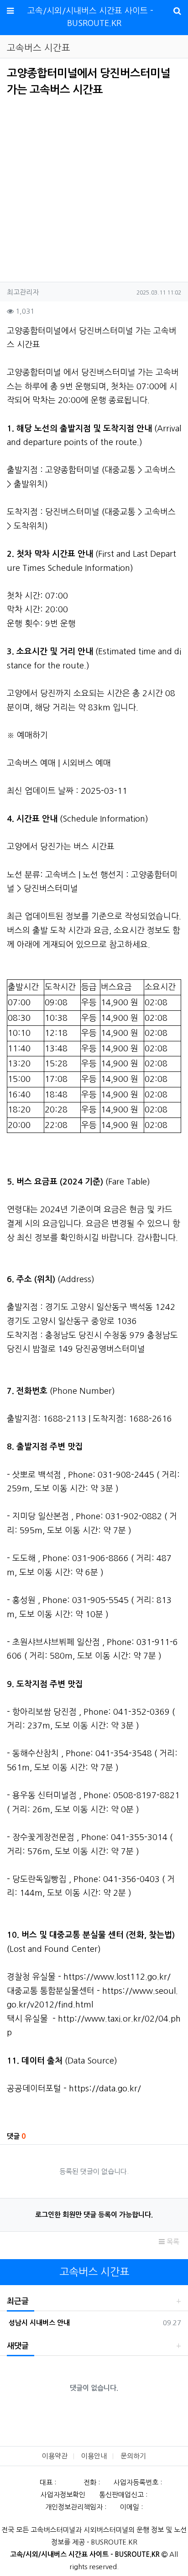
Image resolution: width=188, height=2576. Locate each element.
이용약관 (55, 2456)
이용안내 (94, 2456)
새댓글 (18, 2346)
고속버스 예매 (31, 763)
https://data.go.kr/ (105, 2089)
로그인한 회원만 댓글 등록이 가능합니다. (94, 2215)
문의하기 (133, 2456)
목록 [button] (172, 2242)
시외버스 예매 (86, 763)
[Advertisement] (84, 186)
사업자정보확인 (63, 2495)
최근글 (18, 2301)
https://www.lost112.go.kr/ (117, 1977)
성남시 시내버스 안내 (38, 2323)
